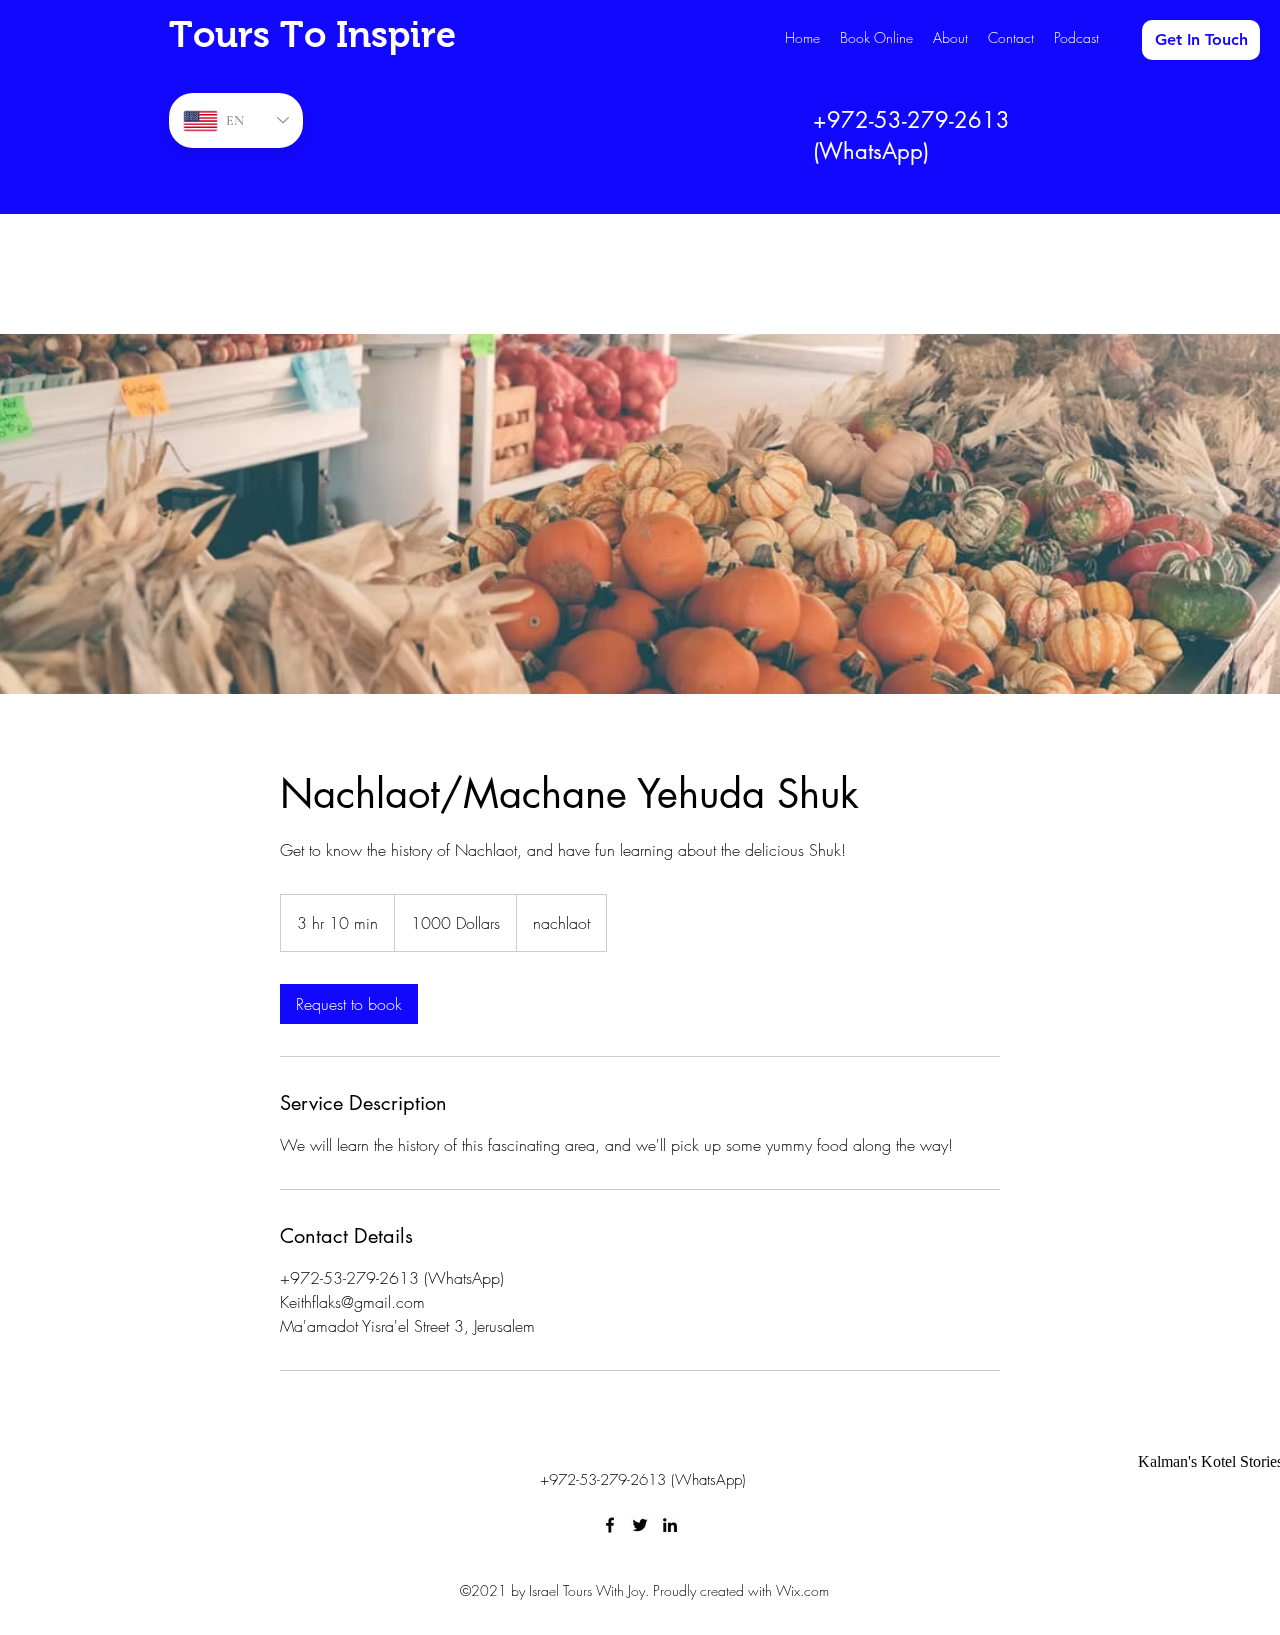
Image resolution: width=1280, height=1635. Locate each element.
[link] (349, 1004)
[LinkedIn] (670, 1525)
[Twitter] (640, 1525)
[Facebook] (610, 1525)
